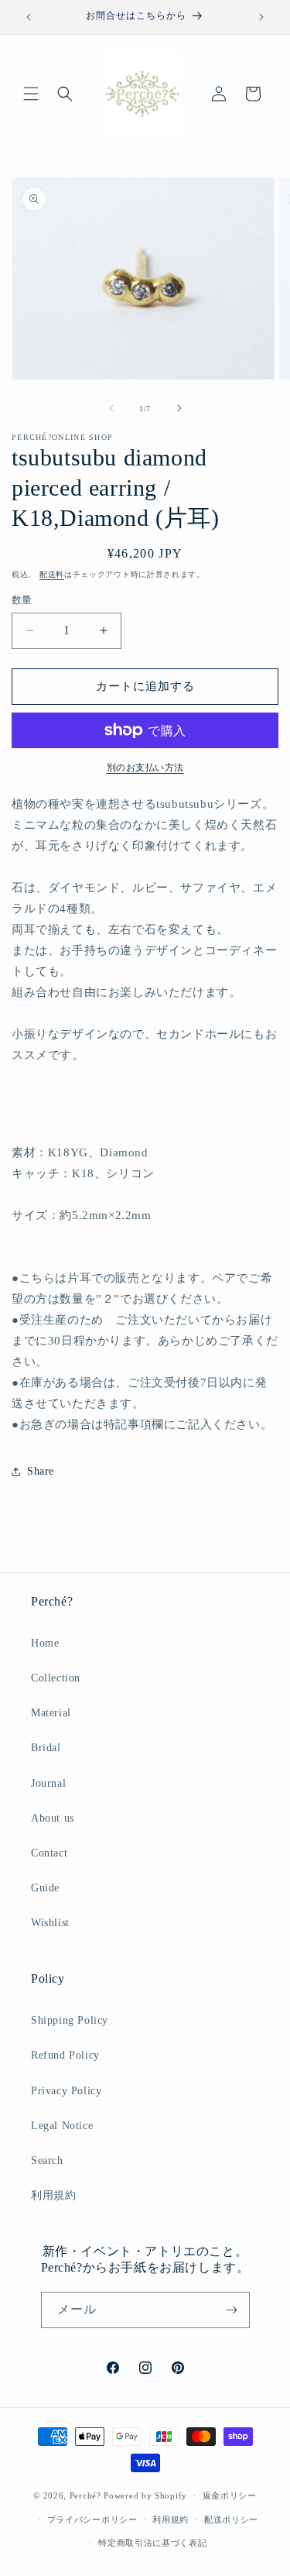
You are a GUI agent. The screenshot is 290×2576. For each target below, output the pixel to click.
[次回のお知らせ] (261, 17)
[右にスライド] (179, 408)
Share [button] (41, 1471)
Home (45, 1643)
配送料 (52, 574)
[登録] (232, 2310)
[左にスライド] (111, 408)
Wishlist (50, 1923)
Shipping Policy (70, 2020)
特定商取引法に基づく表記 (152, 2543)
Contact (49, 1853)
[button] (31, 94)
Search (47, 2160)
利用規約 (53, 2195)
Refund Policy (65, 2055)
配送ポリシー (231, 2519)
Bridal (46, 1748)
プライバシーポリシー (92, 2519)
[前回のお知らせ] (29, 17)
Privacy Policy (66, 2091)
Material (51, 1713)
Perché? (85, 2495)
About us (53, 1818)
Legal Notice (62, 2126)
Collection (56, 1678)
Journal (48, 1783)
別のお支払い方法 (145, 768)
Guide (45, 1888)
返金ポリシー (230, 2495)
